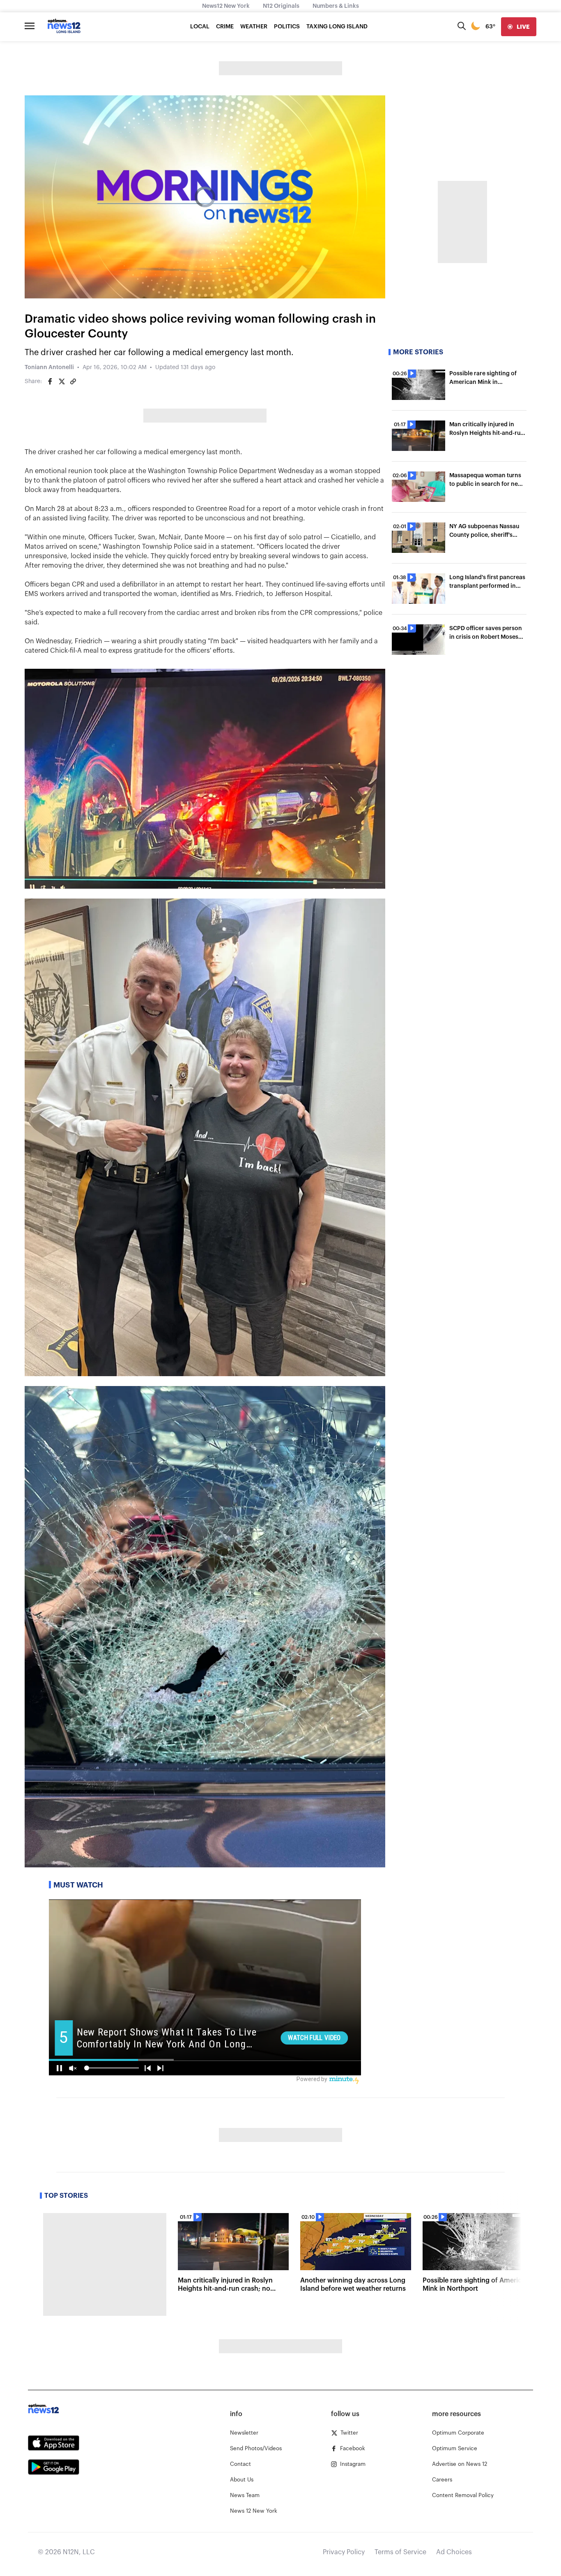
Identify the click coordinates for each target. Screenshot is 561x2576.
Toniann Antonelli (49, 367)
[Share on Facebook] (50, 381)
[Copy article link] (73, 381)
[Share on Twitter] (62, 381)
